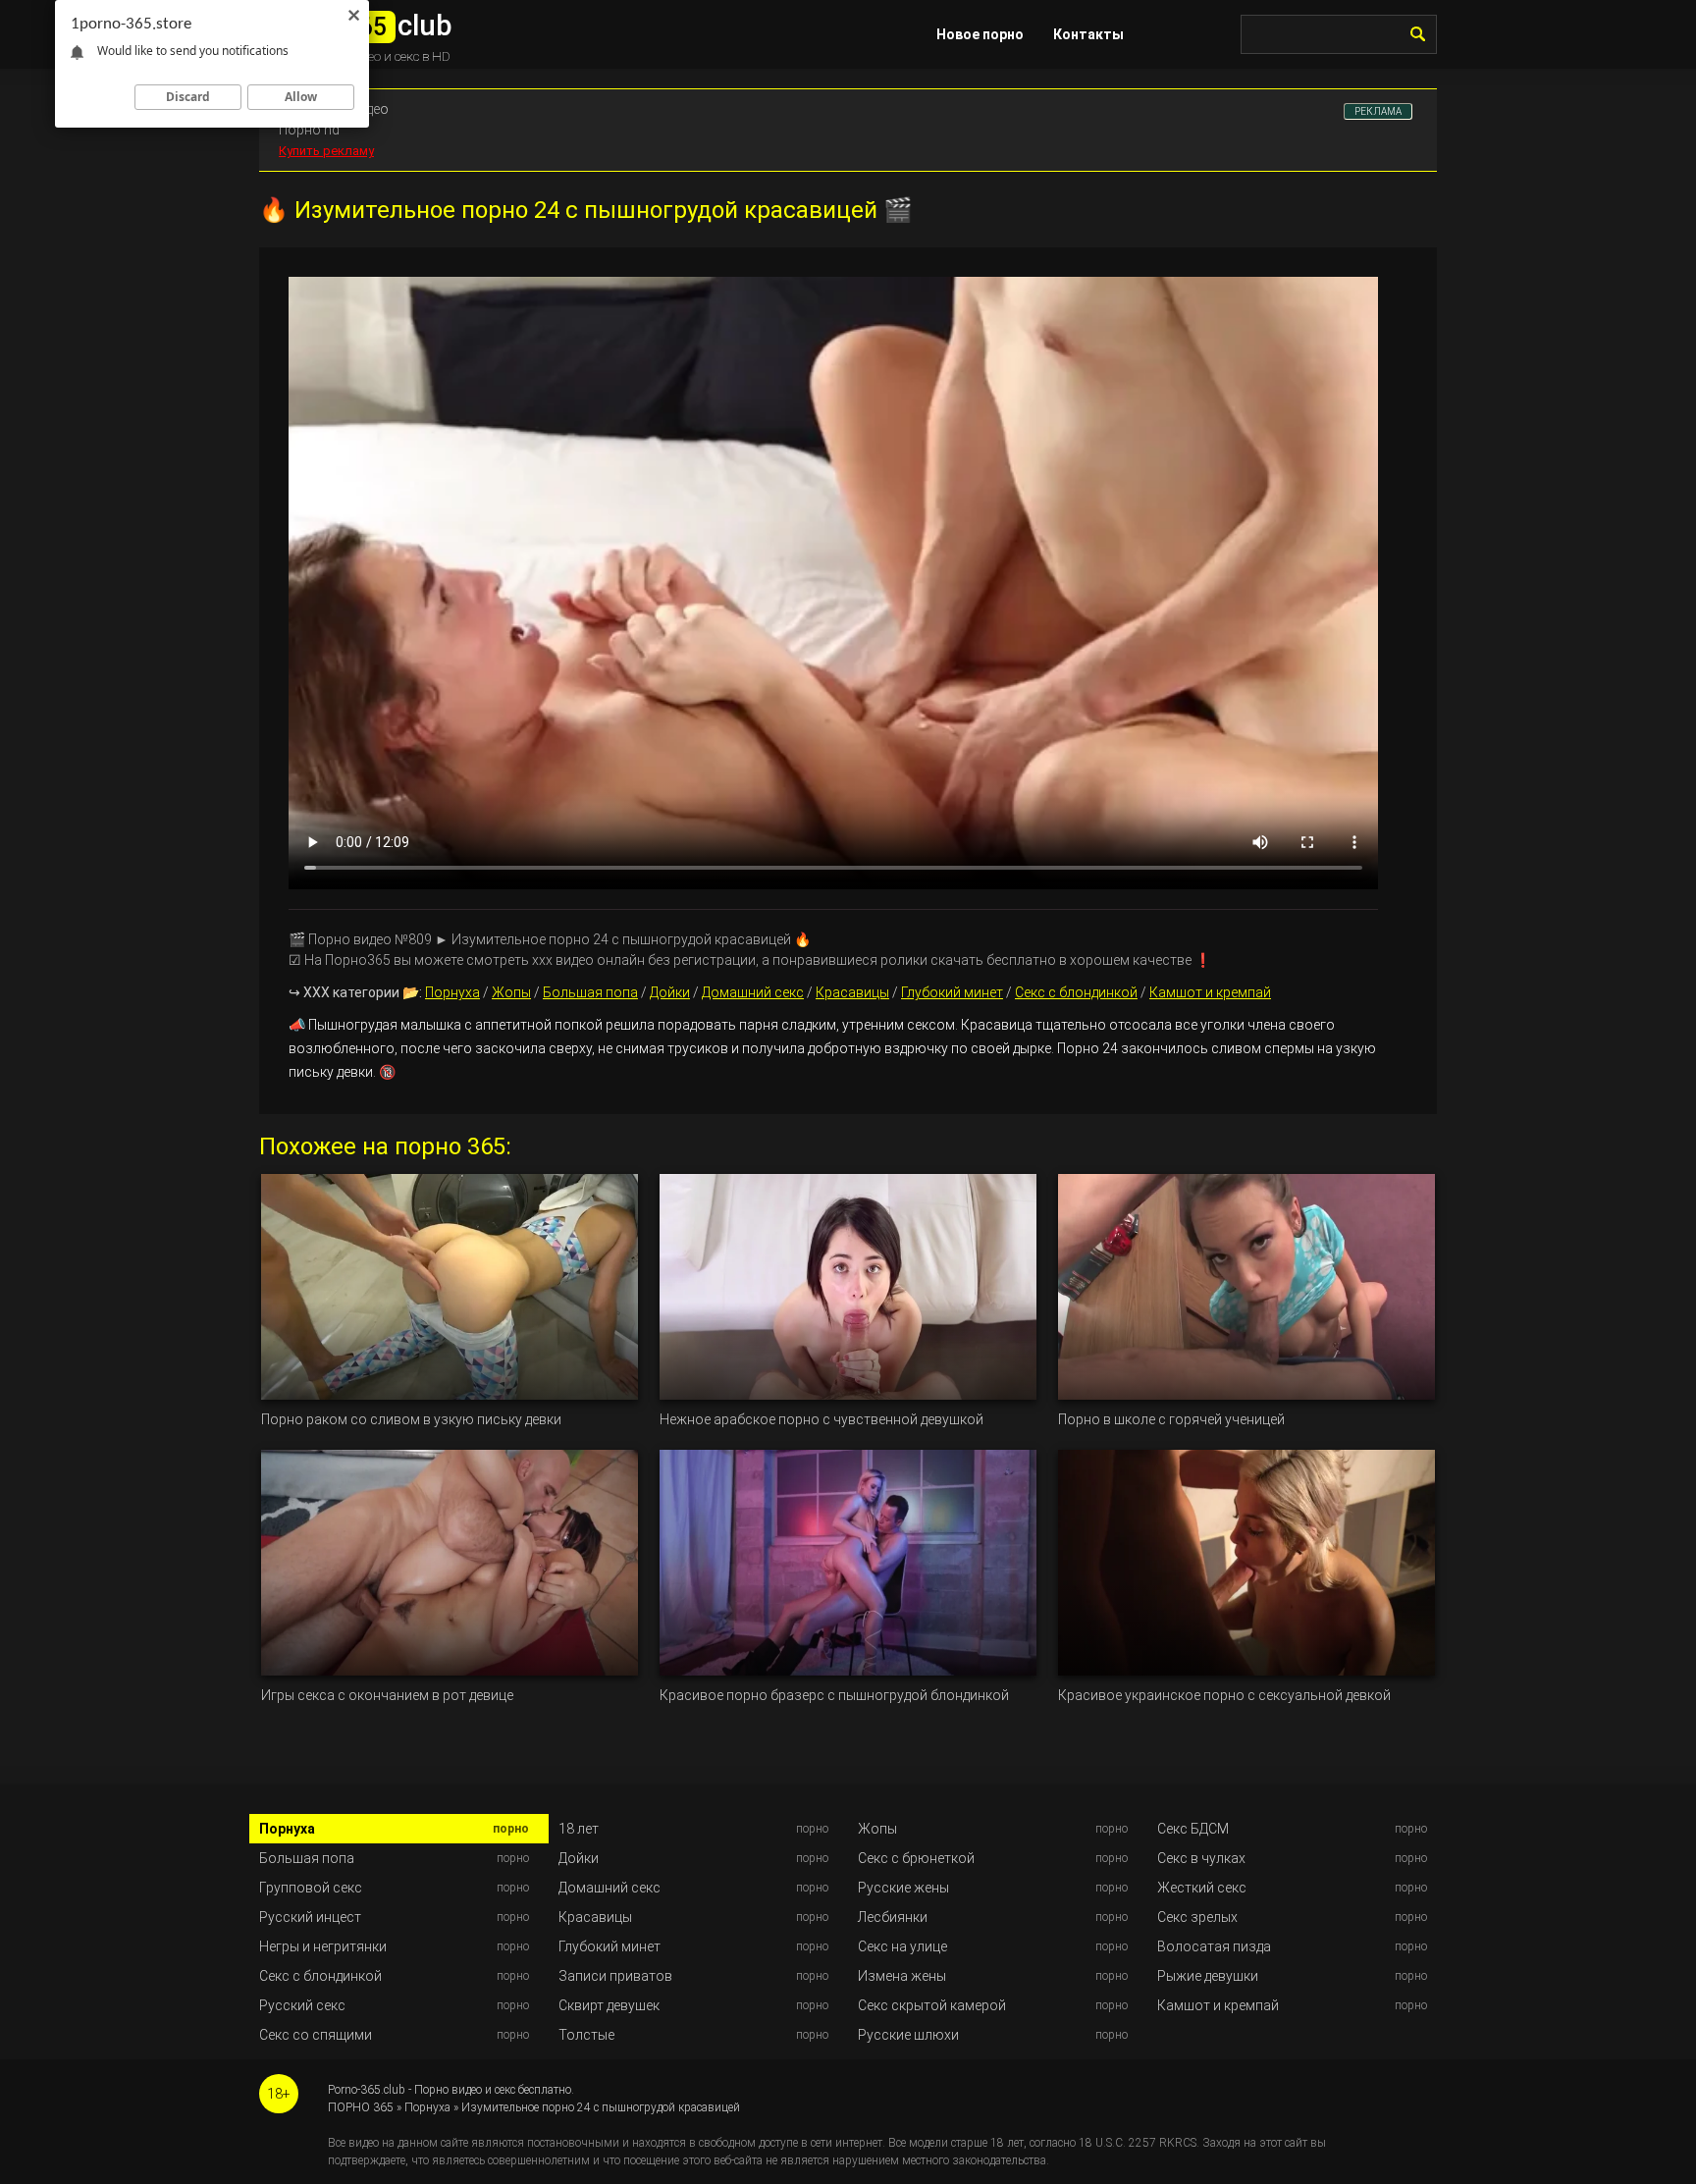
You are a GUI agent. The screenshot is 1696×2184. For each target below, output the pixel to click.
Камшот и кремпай (1210, 992)
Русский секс (302, 2005)
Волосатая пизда (1214, 1946)
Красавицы (852, 992)
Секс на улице (902, 1946)
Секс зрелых (1197, 1917)
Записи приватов (615, 1976)
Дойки (670, 992)
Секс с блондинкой (1076, 992)
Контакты (1088, 34)
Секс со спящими (316, 2035)
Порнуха (452, 992)
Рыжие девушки (1208, 1976)
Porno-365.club (367, 2090)
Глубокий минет (952, 992)
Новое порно (980, 34)
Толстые (586, 2035)
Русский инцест (310, 1917)
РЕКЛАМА (1378, 111)
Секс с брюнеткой (916, 1858)
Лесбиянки (893, 1917)
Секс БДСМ (1193, 1829)
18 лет (579, 1829)
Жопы (511, 992)
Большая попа (590, 992)
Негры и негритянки (323, 1946)
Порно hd (309, 130)
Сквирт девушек (609, 2005)
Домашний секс (753, 992)
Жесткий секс (1202, 1888)
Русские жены (903, 1888)
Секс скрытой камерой (932, 2005)
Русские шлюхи (908, 2035)
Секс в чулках (1201, 1858)
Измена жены (902, 1976)
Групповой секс (311, 1888)
